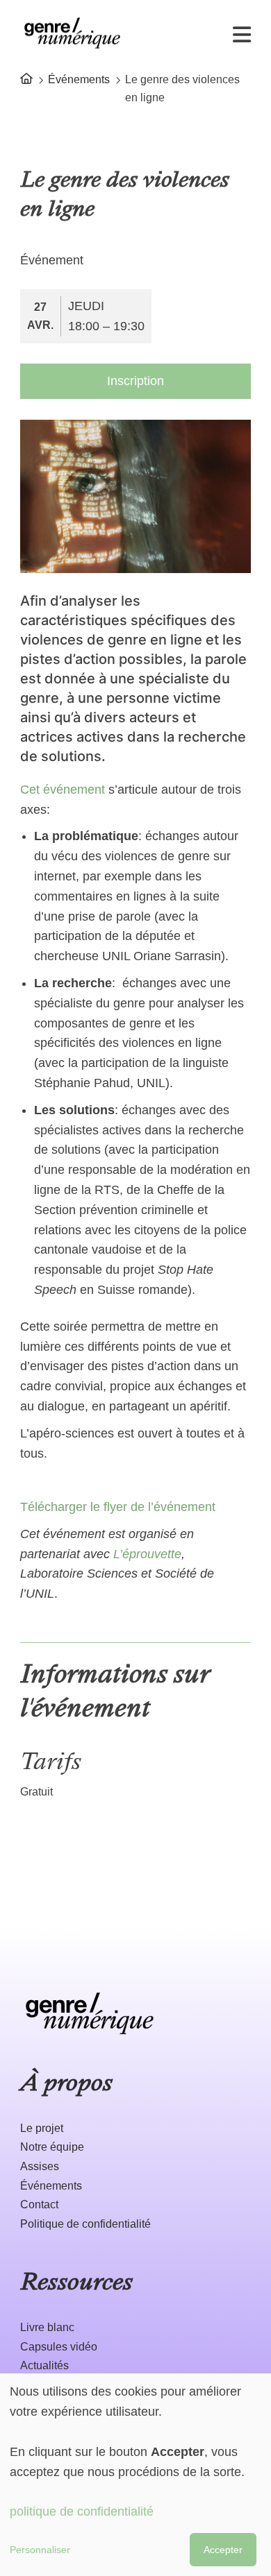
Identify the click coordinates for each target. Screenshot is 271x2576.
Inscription (135, 381)
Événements (79, 79)
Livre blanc (47, 2327)
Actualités (44, 2365)
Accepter (223, 2550)
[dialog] (135, 2475)
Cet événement (63, 790)
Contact (39, 2204)
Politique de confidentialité (85, 2224)
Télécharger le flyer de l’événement (118, 1507)
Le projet (42, 2128)
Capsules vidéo (59, 2347)
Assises (40, 2166)
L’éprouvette (147, 1554)
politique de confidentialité (82, 2511)
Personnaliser (40, 2550)
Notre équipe (52, 2147)
